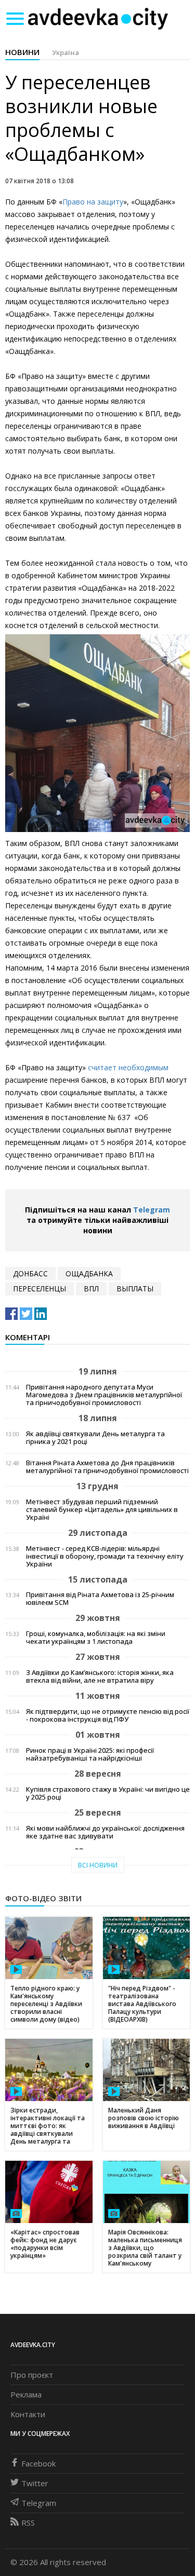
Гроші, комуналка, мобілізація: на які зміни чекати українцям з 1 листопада (96, 1638)
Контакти (28, 2414)
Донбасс (30, 1273)
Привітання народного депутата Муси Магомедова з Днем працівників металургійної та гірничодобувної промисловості (104, 1395)
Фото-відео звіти (43, 1898)
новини (22, 52)
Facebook (38, 2463)
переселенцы (40, 1289)
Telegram (152, 1210)
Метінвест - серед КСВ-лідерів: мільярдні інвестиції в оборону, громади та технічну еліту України (105, 1556)
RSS (28, 2523)
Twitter (35, 2483)
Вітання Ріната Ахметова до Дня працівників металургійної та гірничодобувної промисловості (107, 1467)
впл (91, 1289)
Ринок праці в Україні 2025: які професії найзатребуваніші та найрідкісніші (90, 1754)
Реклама (26, 2394)
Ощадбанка (89, 1273)
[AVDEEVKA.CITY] (98, 18)
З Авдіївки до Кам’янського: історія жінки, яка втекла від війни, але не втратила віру (100, 1677)
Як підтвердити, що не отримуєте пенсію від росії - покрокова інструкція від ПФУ (108, 1715)
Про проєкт (32, 2375)
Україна (66, 52)
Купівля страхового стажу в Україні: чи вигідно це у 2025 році (108, 1793)
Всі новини (98, 1865)
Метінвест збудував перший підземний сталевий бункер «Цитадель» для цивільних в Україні (102, 1510)
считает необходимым (128, 1067)
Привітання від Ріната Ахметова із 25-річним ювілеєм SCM (100, 1599)
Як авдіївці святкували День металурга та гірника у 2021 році (95, 1438)
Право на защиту (93, 202)
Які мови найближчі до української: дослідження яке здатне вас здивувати (105, 1832)
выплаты (135, 1289)
